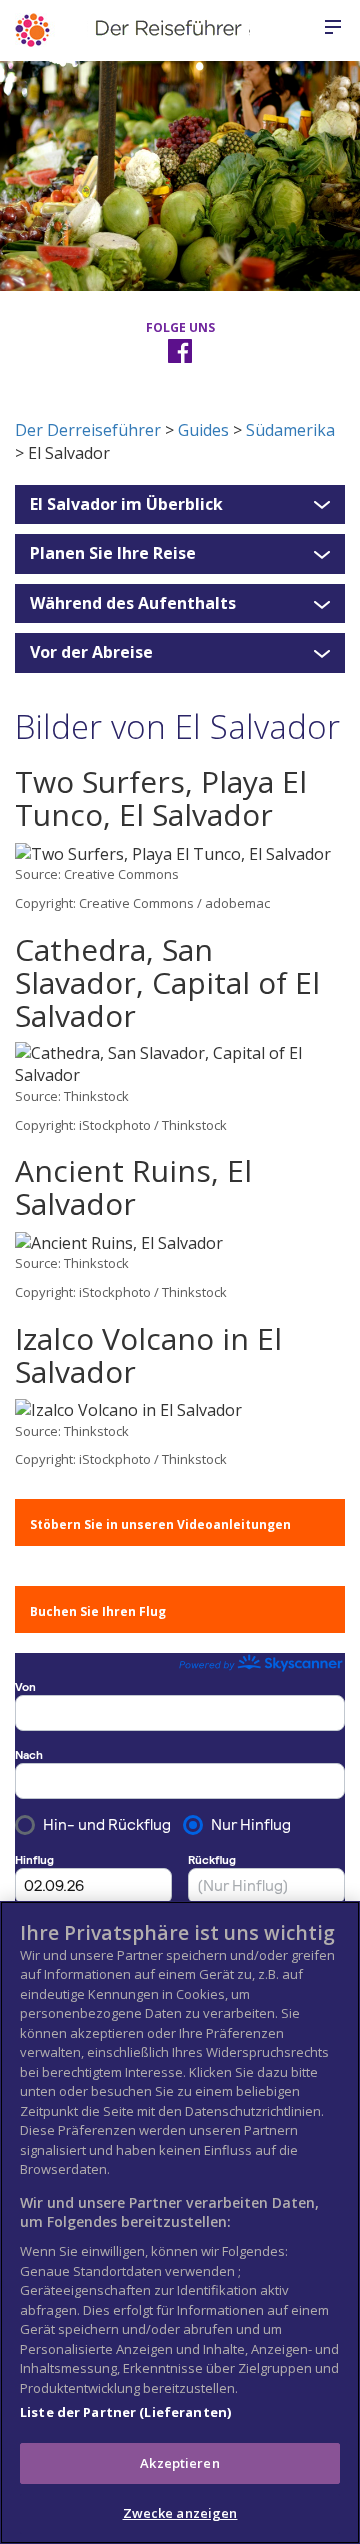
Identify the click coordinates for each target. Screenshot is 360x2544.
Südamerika (290, 430)
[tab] (180, 505)
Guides (203, 430)
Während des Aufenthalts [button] (133, 604)
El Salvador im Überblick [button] (126, 505)
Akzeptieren (179, 2463)
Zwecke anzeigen (180, 2513)
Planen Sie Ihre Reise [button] (113, 554)
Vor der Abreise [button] (91, 653)
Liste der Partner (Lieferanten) (125, 2412)
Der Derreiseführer (88, 430)
